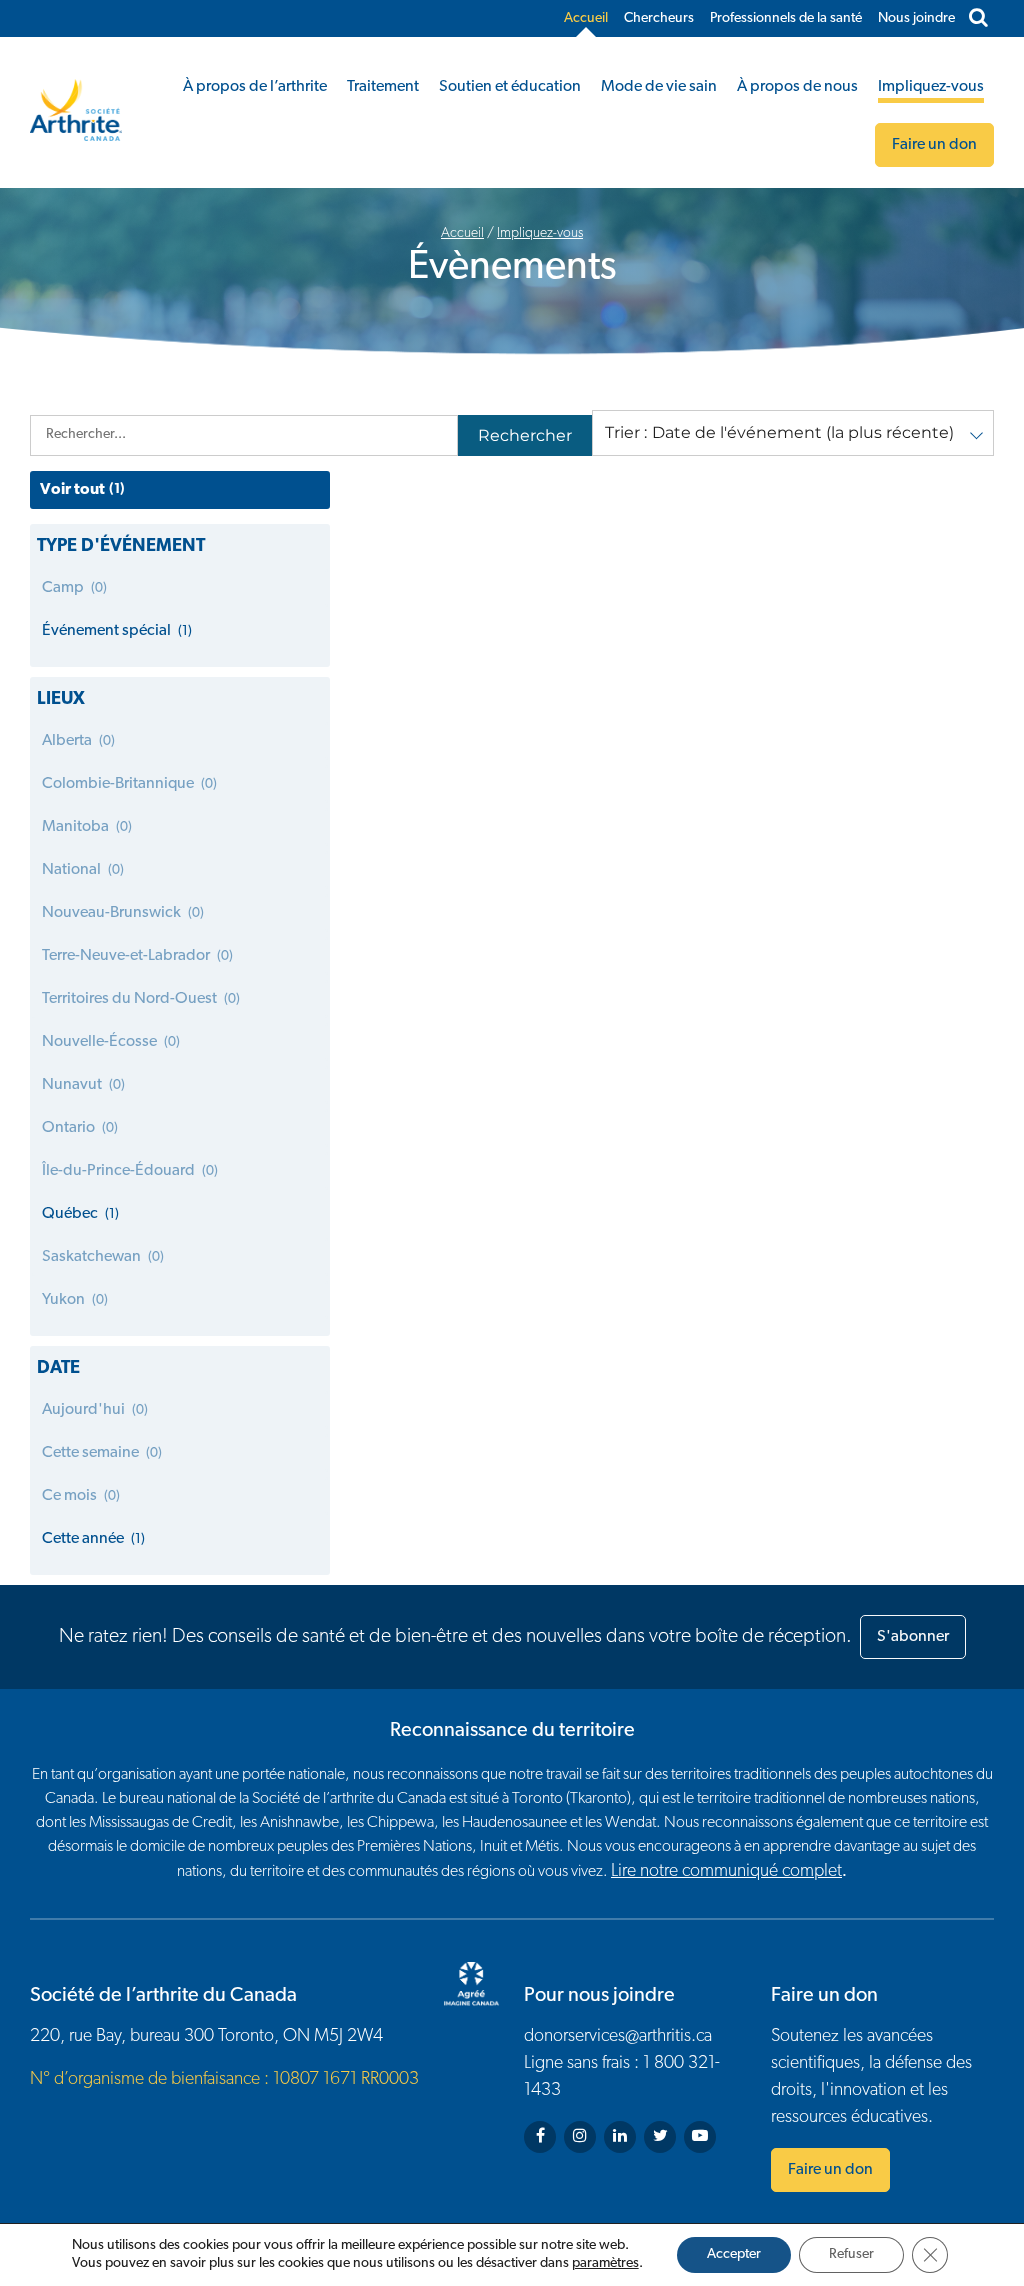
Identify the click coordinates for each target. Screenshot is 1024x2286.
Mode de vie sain (659, 87)
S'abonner (913, 1637)
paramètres (605, 2263)
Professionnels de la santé (786, 18)
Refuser (851, 2254)
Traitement (383, 87)
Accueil (586, 18)
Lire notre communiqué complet (726, 1872)
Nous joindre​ (916, 18)
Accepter (734, 2254)
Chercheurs (659, 18)
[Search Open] (978, 19)
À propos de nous (797, 87)
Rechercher (525, 435)
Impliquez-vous (931, 87)
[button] (793, 433)
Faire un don (830, 2170)
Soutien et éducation (510, 87)
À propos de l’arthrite (255, 87)
